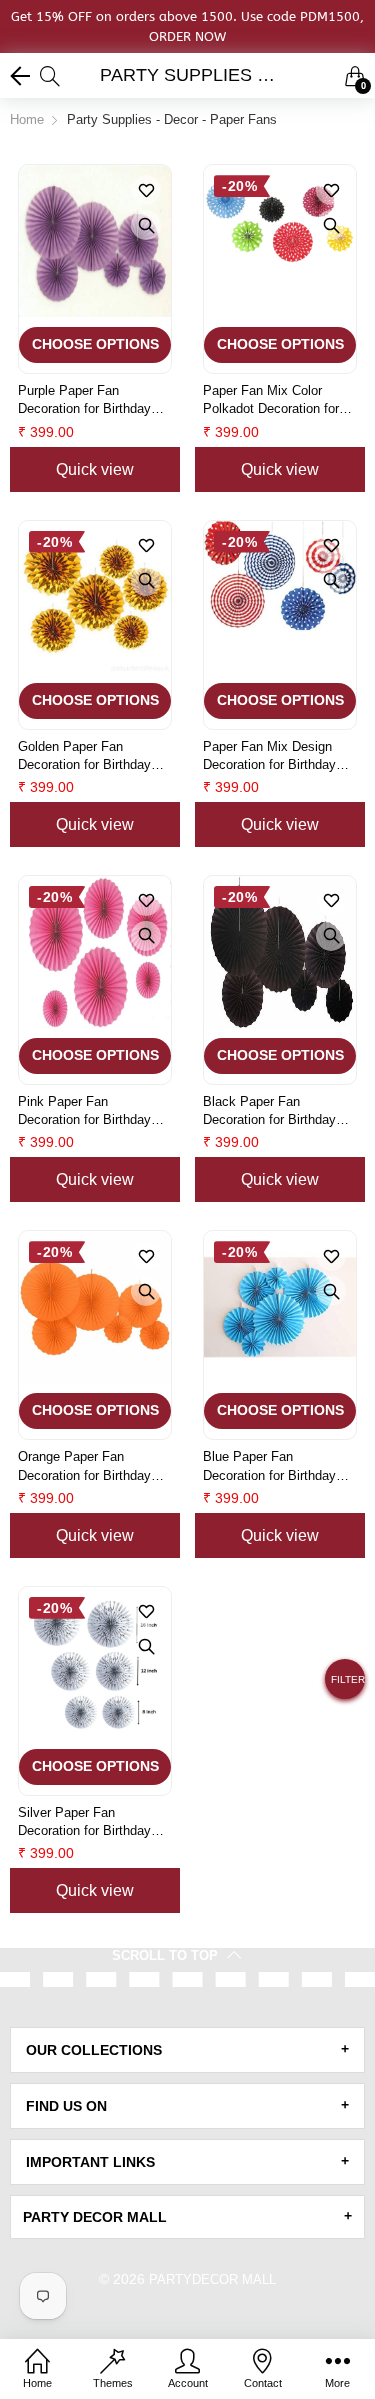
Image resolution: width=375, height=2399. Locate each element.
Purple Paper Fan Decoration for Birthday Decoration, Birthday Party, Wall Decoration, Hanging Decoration (84, 400)
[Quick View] (146, 225)
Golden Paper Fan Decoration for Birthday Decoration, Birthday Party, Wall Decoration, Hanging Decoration (84, 756)
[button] (345, 1687)
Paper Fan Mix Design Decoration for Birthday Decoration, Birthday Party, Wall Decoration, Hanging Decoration (269, 756)
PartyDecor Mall (212, 2279)
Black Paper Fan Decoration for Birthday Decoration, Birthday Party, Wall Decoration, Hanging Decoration (269, 1111)
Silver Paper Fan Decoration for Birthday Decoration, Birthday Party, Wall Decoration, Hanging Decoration (84, 1822)
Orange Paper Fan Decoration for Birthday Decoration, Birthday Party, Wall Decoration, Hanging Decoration (84, 1466)
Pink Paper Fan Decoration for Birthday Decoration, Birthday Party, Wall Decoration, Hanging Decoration (84, 1111)
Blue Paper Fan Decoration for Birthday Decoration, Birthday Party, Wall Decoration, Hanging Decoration (269, 1466)
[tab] (187, 2050)
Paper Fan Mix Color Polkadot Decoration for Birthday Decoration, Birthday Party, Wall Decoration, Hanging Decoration (271, 400)
